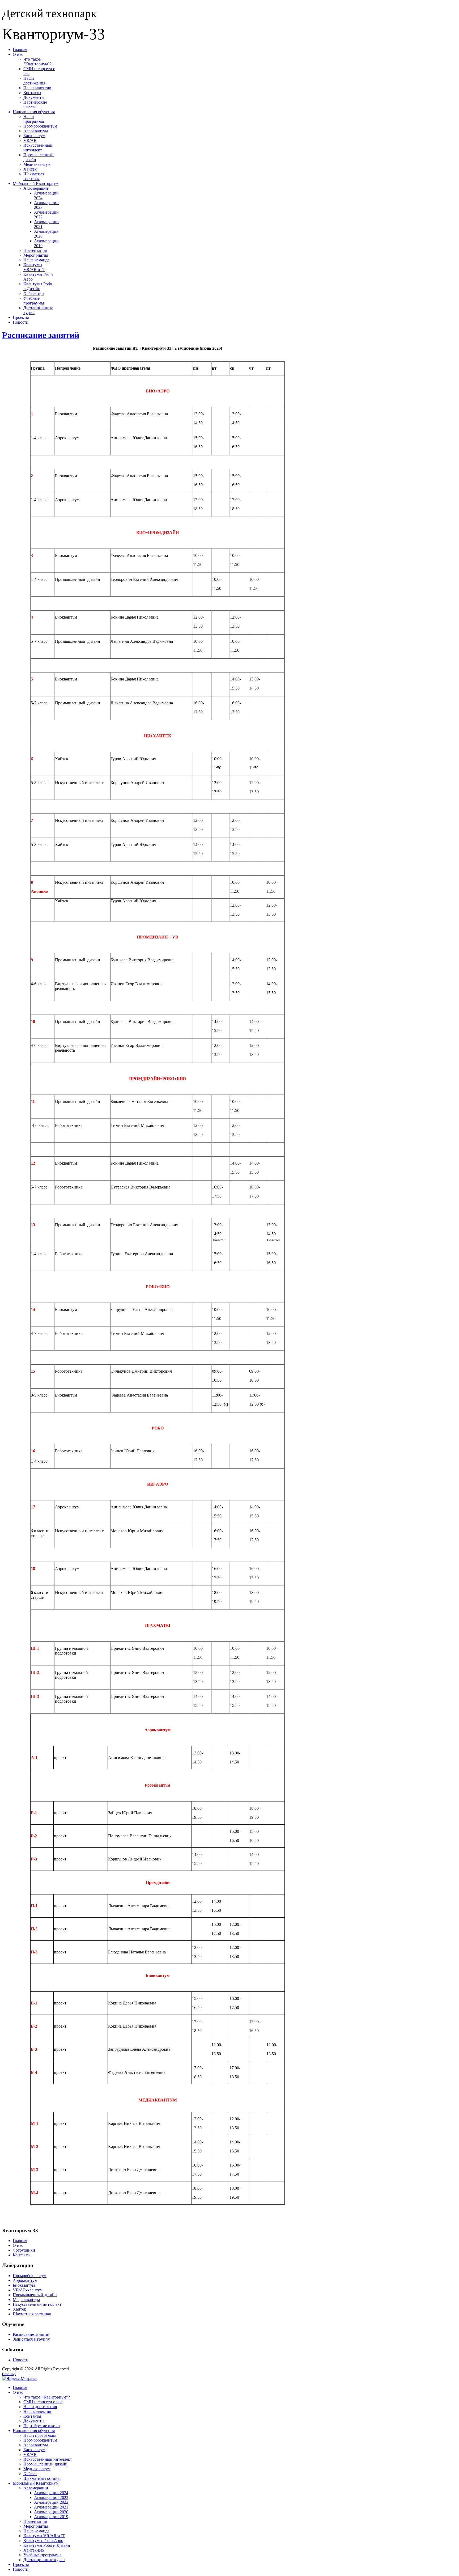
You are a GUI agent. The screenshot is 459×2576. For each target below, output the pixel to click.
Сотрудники (24, 2250)
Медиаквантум (26, 2300)
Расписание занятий (41, 335)
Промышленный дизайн (35, 2295)
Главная (20, 2241)
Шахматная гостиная (32, 2314)
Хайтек (19, 2309)
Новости (21, 2360)
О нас (18, 2245)
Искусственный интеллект (37, 2304)
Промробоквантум (30, 2276)
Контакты (22, 2255)
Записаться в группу (31, 2339)
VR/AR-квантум (28, 2290)
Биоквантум (24, 2285)
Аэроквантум (25, 2280)
